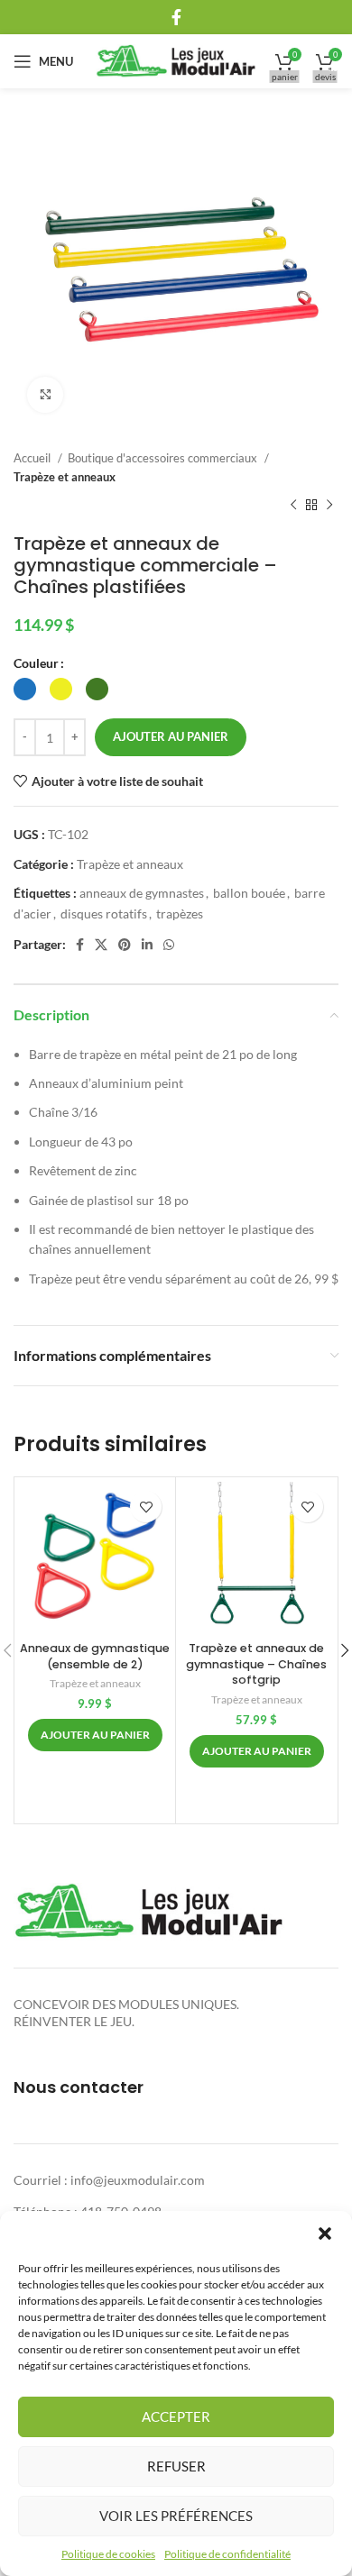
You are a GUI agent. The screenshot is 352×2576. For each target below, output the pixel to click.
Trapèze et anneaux (65, 477)
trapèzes (180, 913)
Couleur (36, 663)
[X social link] (101, 945)
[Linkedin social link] (147, 945)
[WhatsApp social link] (169, 945)
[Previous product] (293, 506)
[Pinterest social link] (125, 945)
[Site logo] (176, 60)
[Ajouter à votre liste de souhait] (146, 1507)
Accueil (33, 458)
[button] (325, 2233)
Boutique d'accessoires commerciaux (164, 458)
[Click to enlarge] (45, 395)
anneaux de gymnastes (142, 893)
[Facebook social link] (176, 17)
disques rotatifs (104, 913)
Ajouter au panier (171, 736)
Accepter (176, 2416)
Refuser (176, 2466)
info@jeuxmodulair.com (138, 2180)
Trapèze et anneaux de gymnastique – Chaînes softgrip (256, 1664)
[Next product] (329, 506)
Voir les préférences (176, 2516)
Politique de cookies (108, 2554)
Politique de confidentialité (227, 2554)
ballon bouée (249, 893)
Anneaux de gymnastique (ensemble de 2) (95, 1656)
